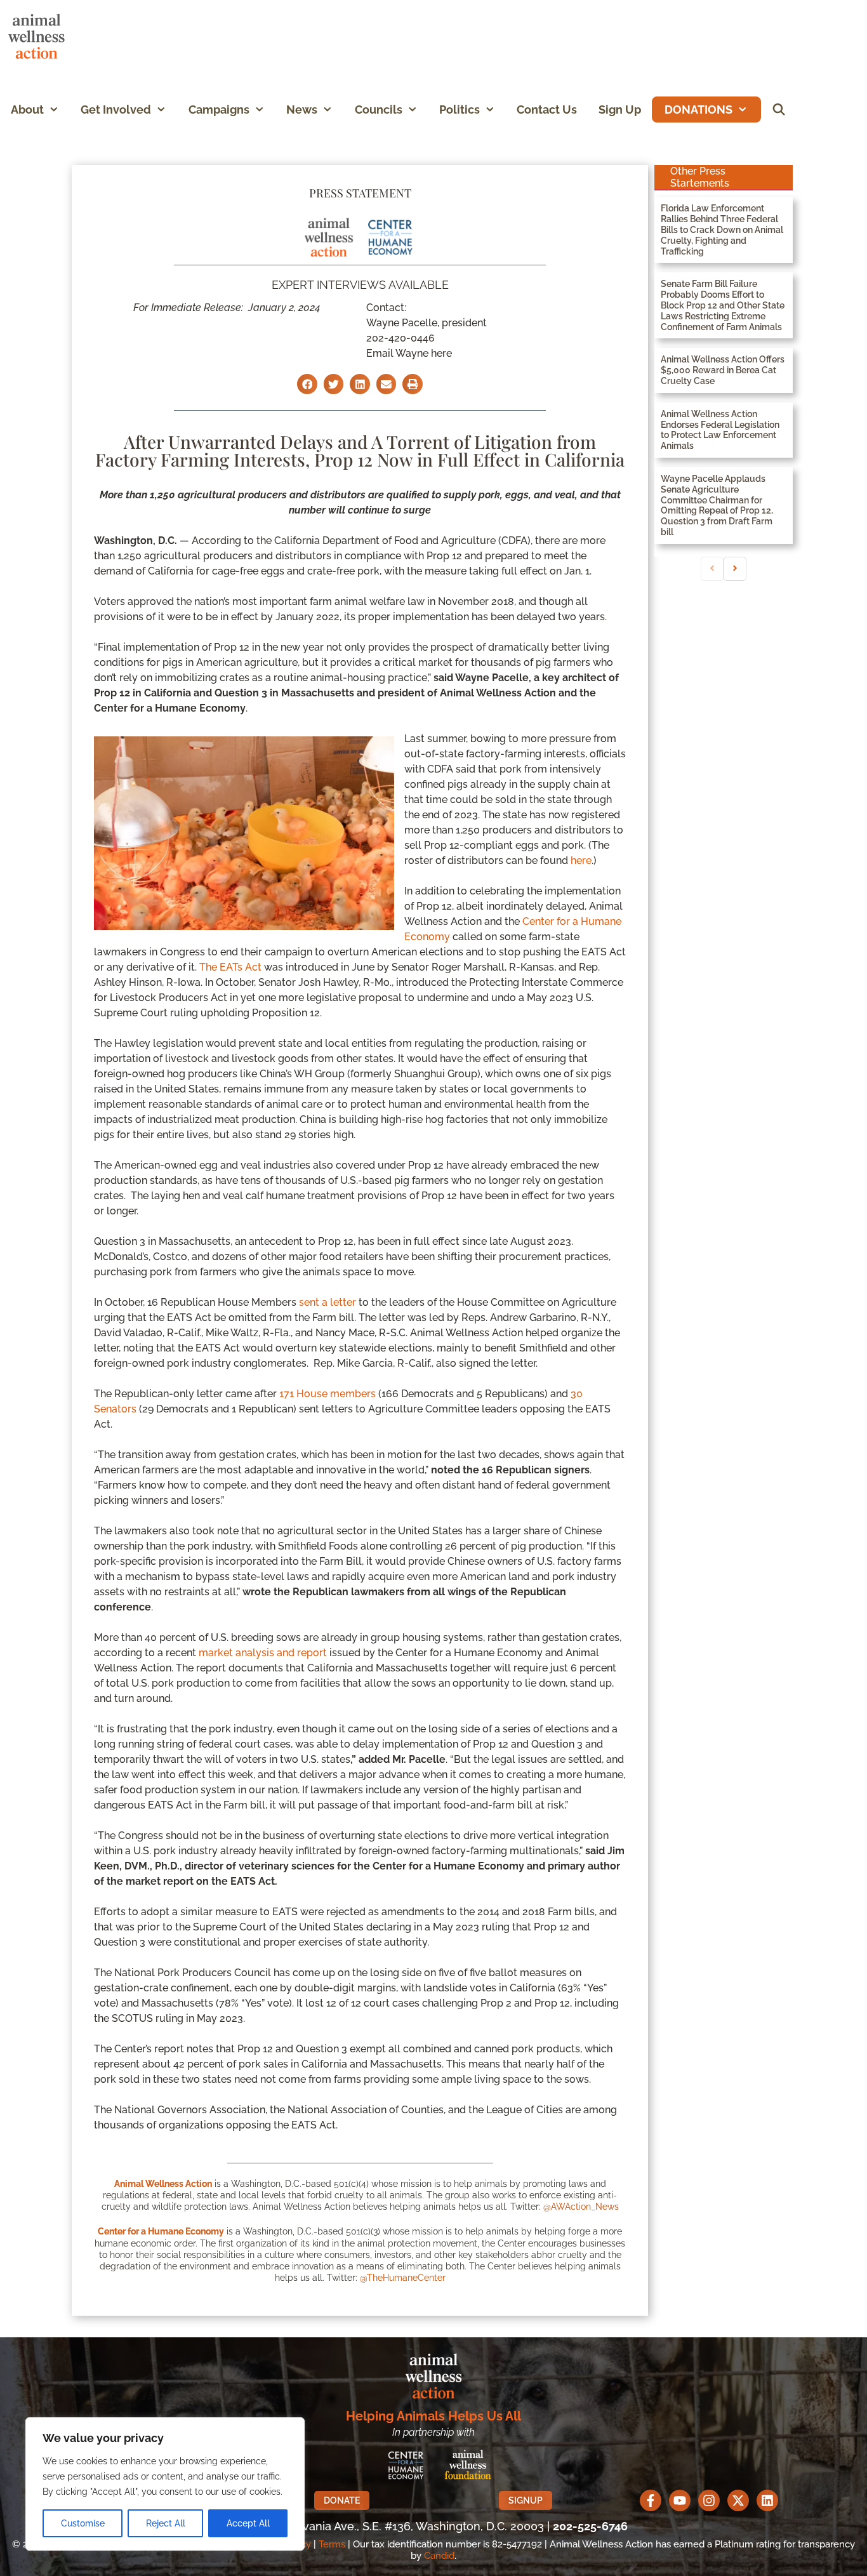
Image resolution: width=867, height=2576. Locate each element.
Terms (332, 2544)
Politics (460, 110)
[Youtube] (680, 2500)
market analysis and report (263, 1653)
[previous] (712, 569)
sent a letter (328, 1302)
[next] (735, 569)
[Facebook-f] (651, 2500)
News (302, 110)
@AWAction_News (581, 2207)
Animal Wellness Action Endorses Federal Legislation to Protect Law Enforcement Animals (720, 430)
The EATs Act (230, 967)
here (581, 860)
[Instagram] (709, 2500)
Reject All (166, 2523)
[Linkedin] (767, 2500)
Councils (379, 110)
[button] (57, 110)
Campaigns (219, 110)
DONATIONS (698, 110)
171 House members (328, 1394)
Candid (439, 2556)
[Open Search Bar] (779, 110)
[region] (165, 2484)
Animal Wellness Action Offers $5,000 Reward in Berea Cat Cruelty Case (723, 370)
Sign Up (620, 110)
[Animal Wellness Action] (40, 37)
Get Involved (116, 110)
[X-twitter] (738, 2500)
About (27, 110)
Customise (83, 2523)
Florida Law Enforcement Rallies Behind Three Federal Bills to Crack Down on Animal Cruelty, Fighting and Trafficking (722, 229)
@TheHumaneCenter (403, 2278)
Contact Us (547, 110)
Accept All (248, 2523)
